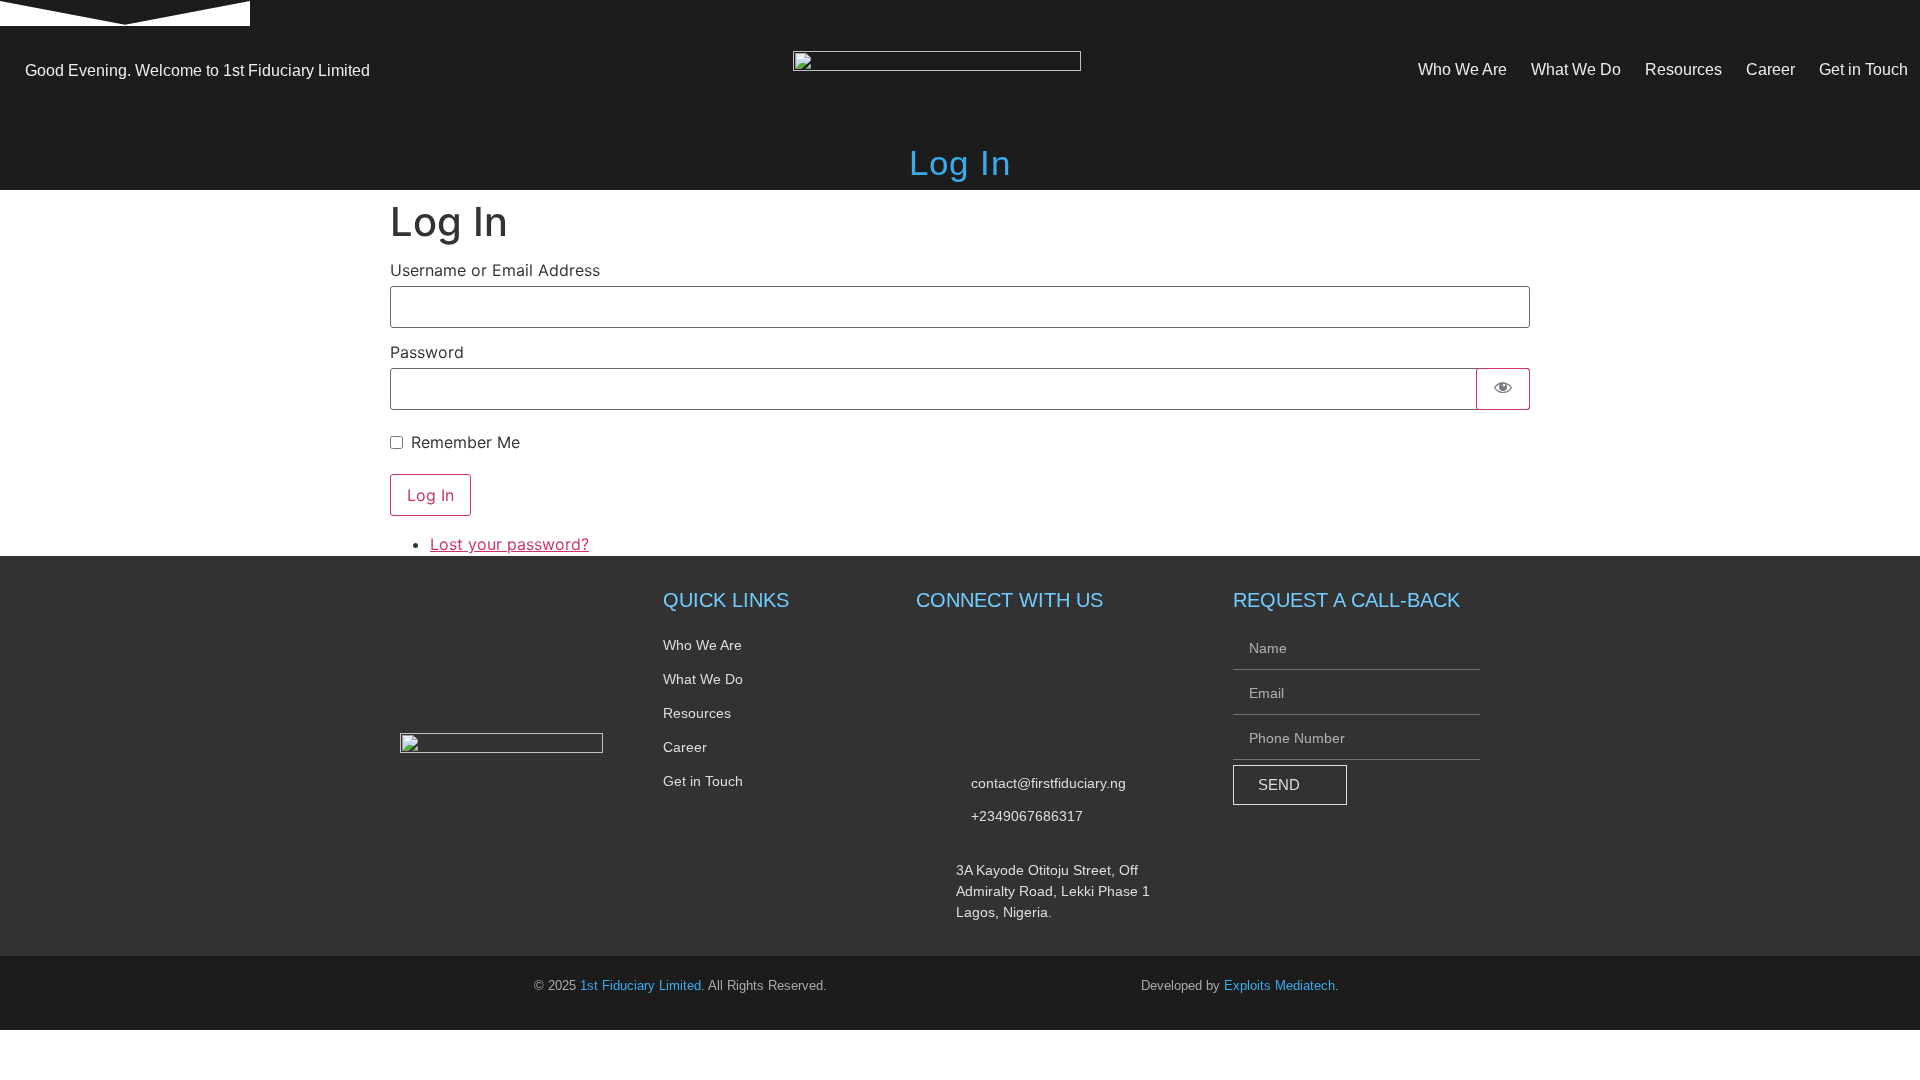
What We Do (1576, 69)
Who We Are (1462, 69)
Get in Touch (1863, 69)
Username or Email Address (495, 270)
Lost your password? (509, 544)
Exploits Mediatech (1279, 985)
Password (427, 352)
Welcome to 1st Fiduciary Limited (197, 71)
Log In (430, 495)
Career (1770, 69)
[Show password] (1503, 389)
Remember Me (465, 442)
